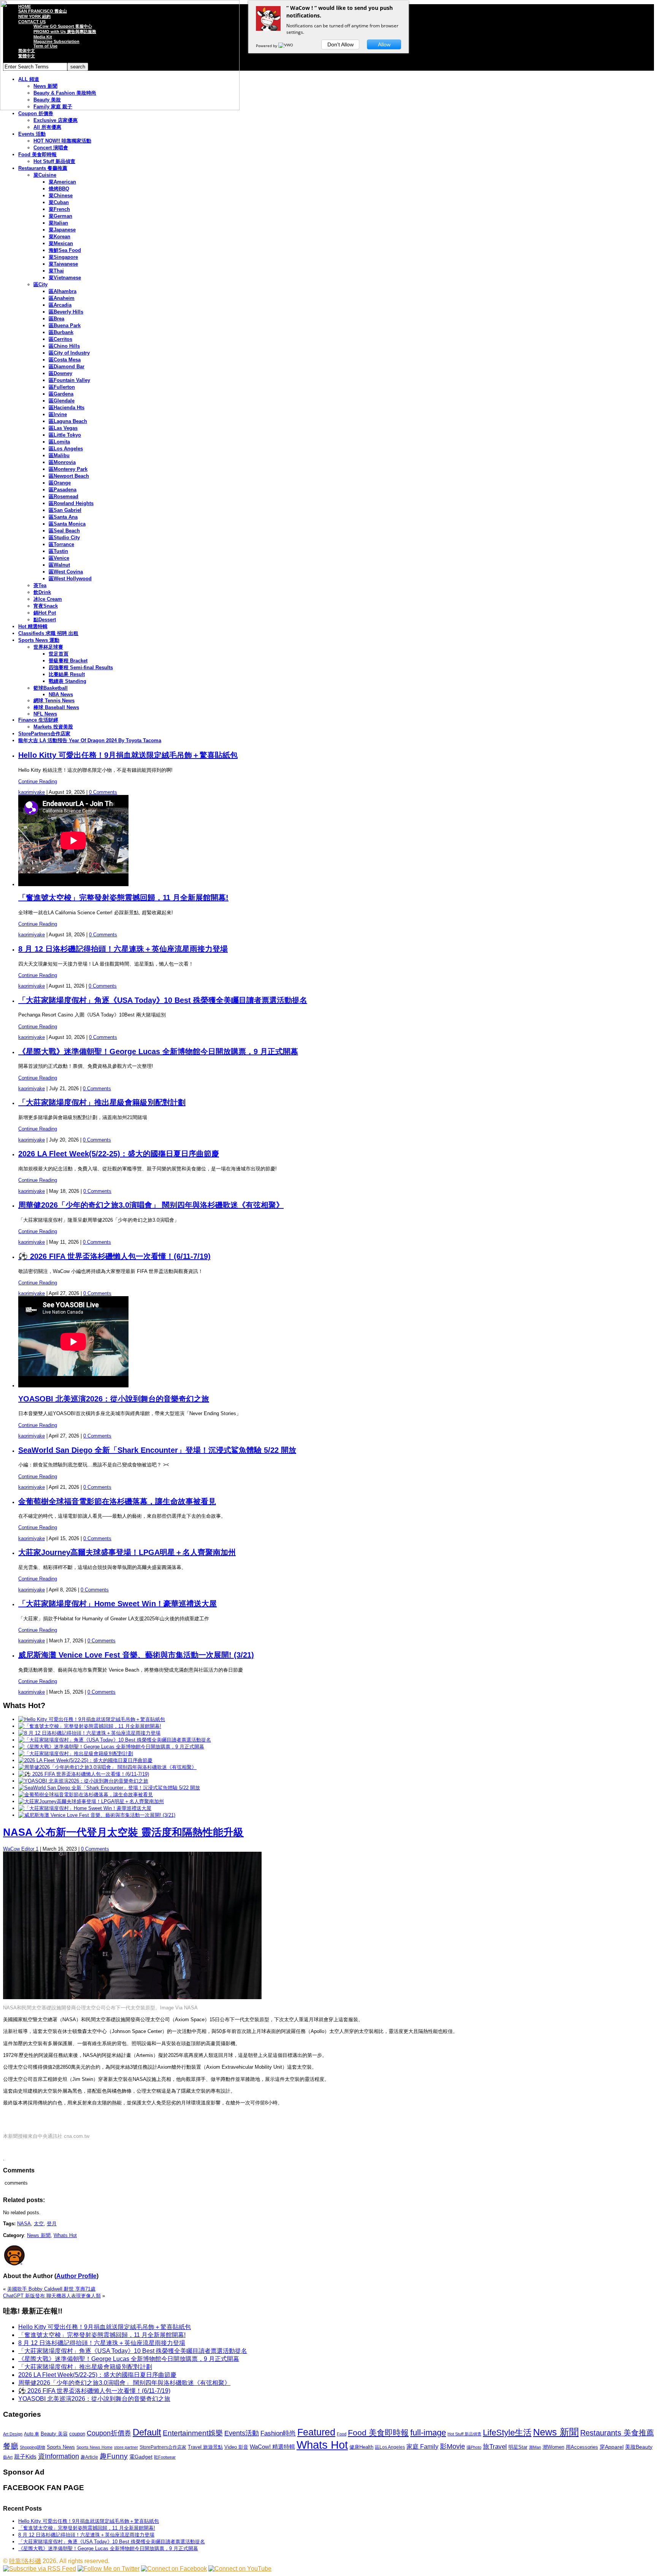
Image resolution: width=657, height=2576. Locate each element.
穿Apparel (612, 2447)
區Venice (59, 558)
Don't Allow (340, 44)
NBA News (61, 694)
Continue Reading (38, 781)
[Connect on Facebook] (174, 2569)
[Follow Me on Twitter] (109, 2569)
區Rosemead (63, 496)
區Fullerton (62, 387)
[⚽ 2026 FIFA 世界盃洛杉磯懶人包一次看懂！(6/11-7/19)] (84, 1774)
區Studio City (64, 538)
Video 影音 (236, 2447)
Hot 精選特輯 (33, 626)
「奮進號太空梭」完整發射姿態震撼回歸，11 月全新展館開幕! (123, 898)
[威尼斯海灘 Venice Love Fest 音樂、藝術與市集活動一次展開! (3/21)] (97, 1815)
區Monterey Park (68, 469)
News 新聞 (39, 2235)
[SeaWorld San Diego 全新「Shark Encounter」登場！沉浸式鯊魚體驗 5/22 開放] (109, 1788)
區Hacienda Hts (67, 408)
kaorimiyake (32, 792)
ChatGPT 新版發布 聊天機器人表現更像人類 (52, 2296)
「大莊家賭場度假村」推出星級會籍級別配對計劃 (102, 1102)
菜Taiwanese (63, 264)
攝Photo (474, 2447)
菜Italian (58, 223)
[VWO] (286, 46)
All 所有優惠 (47, 127)
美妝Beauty (639, 2447)
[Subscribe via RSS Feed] (40, 2569)
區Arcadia (60, 305)
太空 (39, 2224)
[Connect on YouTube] (240, 2569)
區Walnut (59, 565)
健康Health (361, 2447)
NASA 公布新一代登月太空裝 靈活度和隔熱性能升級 (123, 1832)
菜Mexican (61, 243)
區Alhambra (63, 291)
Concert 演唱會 (51, 148)
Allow (384, 44)
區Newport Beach (69, 476)
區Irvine (58, 414)
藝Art (8, 2457)
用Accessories (582, 2447)
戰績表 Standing (67, 681)
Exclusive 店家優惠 (56, 120)
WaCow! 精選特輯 (272, 2447)
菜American (62, 182)
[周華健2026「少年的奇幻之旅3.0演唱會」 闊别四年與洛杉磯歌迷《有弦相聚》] (107, 1767)
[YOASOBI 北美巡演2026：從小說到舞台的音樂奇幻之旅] (83, 1781)
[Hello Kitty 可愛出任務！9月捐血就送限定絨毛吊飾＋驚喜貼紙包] (92, 1719)
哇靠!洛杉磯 (25, 2561)
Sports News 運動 (39, 640)
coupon (77, 2434)
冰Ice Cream (48, 599)
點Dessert (45, 620)
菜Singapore (63, 257)
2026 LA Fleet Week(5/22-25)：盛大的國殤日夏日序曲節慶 (119, 1154)
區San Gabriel (65, 510)
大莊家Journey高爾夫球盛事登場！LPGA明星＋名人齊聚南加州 (127, 1552)
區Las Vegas (63, 428)
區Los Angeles (66, 449)
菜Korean (60, 237)
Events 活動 (32, 134)
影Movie (452, 2446)
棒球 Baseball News (56, 707)
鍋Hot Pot (45, 613)
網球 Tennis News (54, 701)
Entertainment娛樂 (193, 2433)
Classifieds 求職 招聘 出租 (48, 633)
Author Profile (76, 2276)
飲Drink (42, 592)
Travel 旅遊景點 (205, 2447)
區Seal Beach (64, 531)
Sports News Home (94, 2447)
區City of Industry (69, 353)
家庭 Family (422, 2446)
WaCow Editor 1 (21, 1849)
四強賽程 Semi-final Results (81, 667)
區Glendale (62, 401)
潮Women (553, 2447)
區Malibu (59, 455)
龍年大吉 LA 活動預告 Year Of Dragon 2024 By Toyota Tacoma (90, 740)
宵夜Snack (46, 606)
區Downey (60, 373)
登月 (52, 2224)
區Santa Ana (63, 517)
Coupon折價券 (109, 2433)
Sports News (61, 2447)
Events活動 (242, 2433)
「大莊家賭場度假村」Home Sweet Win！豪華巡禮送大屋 (117, 1604)
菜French (59, 209)
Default (147, 2432)
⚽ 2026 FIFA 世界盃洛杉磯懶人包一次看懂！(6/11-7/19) (114, 1256)
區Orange (60, 483)
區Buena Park (65, 325)
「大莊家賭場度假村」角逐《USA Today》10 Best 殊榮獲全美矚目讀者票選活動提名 (163, 1000)
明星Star (518, 2447)
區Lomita (59, 442)
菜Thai (56, 271)
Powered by (267, 46)
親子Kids (25, 2456)
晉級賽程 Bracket (68, 661)
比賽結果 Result (67, 674)
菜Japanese (62, 230)
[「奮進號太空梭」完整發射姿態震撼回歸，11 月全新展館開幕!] (90, 1726)
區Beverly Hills (66, 312)
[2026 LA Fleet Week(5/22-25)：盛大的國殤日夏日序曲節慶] (85, 1760)
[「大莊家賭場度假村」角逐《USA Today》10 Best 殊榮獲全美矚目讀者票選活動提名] (115, 1740)
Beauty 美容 (54, 2434)
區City (40, 284)
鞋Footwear (165, 2457)
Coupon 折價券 (36, 113)
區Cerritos (60, 339)
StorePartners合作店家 (44, 734)
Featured (316, 2432)
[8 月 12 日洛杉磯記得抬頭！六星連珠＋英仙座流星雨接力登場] (89, 1733)
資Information (59, 2456)
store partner (126, 2447)
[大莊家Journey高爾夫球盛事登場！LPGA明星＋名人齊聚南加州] (91, 1801)
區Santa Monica (67, 524)
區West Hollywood (70, 579)
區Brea (56, 319)
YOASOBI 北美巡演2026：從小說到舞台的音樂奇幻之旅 (114, 1399)
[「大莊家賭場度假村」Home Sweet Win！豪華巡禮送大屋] (85, 1808)
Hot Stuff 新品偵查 (54, 161)
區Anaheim (62, 298)
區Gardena (61, 394)
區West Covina (66, 572)
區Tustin (58, 551)
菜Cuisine (45, 175)
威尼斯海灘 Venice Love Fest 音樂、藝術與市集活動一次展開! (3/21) (136, 1655)
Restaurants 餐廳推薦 (43, 168)
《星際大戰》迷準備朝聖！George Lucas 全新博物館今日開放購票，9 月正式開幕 (158, 1051)
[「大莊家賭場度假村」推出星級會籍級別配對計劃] (76, 1753)
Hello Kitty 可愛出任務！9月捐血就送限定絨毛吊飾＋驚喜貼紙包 (128, 755)
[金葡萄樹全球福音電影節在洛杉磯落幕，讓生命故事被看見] (86, 1795)
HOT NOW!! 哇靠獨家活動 (62, 141)
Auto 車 (32, 2434)
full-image (428, 2433)
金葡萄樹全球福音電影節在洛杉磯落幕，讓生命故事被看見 (117, 1501)
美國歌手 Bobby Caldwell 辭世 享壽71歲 (51, 2289)
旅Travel (495, 2446)
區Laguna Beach (68, 421)
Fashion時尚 (278, 2433)
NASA (24, 2224)
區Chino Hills (64, 346)
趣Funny (114, 2456)
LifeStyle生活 (507, 2433)
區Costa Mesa (65, 360)
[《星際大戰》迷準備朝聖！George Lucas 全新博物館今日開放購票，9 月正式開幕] (111, 1747)
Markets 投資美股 (53, 727)
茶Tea (40, 585)
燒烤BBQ (59, 189)
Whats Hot (65, 2235)
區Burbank (61, 332)
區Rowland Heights (71, 503)
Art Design (13, 2434)
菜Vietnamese (65, 278)
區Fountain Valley (69, 380)
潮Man (535, 2447)
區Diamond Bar (67, 367)
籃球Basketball (51, 688)
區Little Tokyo (65, 435)
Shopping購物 (33, 2447)
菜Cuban (59, 202)
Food (342, 2434)
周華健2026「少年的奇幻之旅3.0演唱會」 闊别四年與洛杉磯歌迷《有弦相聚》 (151, 1205)
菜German (60, 216)
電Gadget (141, 2457)
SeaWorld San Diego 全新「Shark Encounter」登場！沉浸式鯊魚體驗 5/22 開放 (157, 1450)
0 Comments (103, 792)
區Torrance (61, 544)
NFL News (45, 714)
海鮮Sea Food (65, 250)
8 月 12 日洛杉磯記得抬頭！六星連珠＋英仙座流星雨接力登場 (123, 949)
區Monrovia (62, 462)
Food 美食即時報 (37, 154)
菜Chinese (61, 196)
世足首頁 (59, 654)
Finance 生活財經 (38, 720)
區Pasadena (63, 490)
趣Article (89, 2457)
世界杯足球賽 (48, 647)
